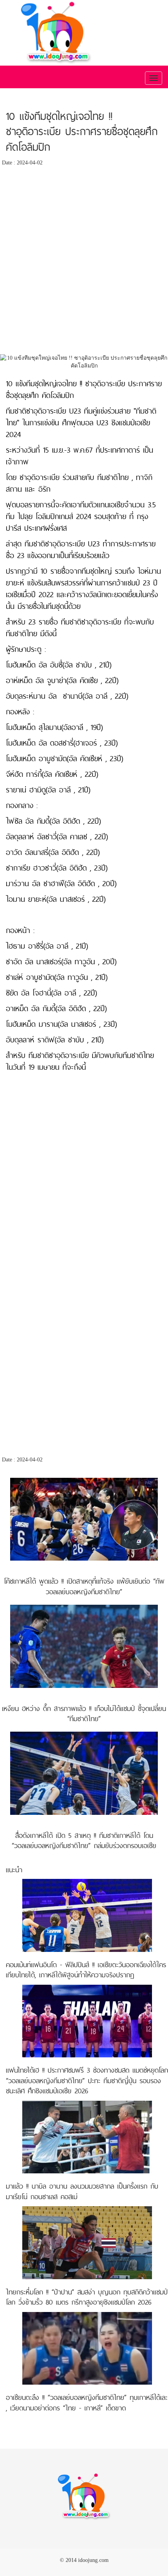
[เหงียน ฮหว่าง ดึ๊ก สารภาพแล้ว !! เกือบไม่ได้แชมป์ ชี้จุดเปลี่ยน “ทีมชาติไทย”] (84, 1646)
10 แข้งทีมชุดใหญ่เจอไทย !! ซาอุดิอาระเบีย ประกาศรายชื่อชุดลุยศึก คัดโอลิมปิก (82, 132)
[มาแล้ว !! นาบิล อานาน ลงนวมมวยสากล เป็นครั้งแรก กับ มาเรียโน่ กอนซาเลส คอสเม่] (87, 2136)
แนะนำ (14, 1870)
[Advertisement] (84, 262)
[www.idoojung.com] (84, 2496)
